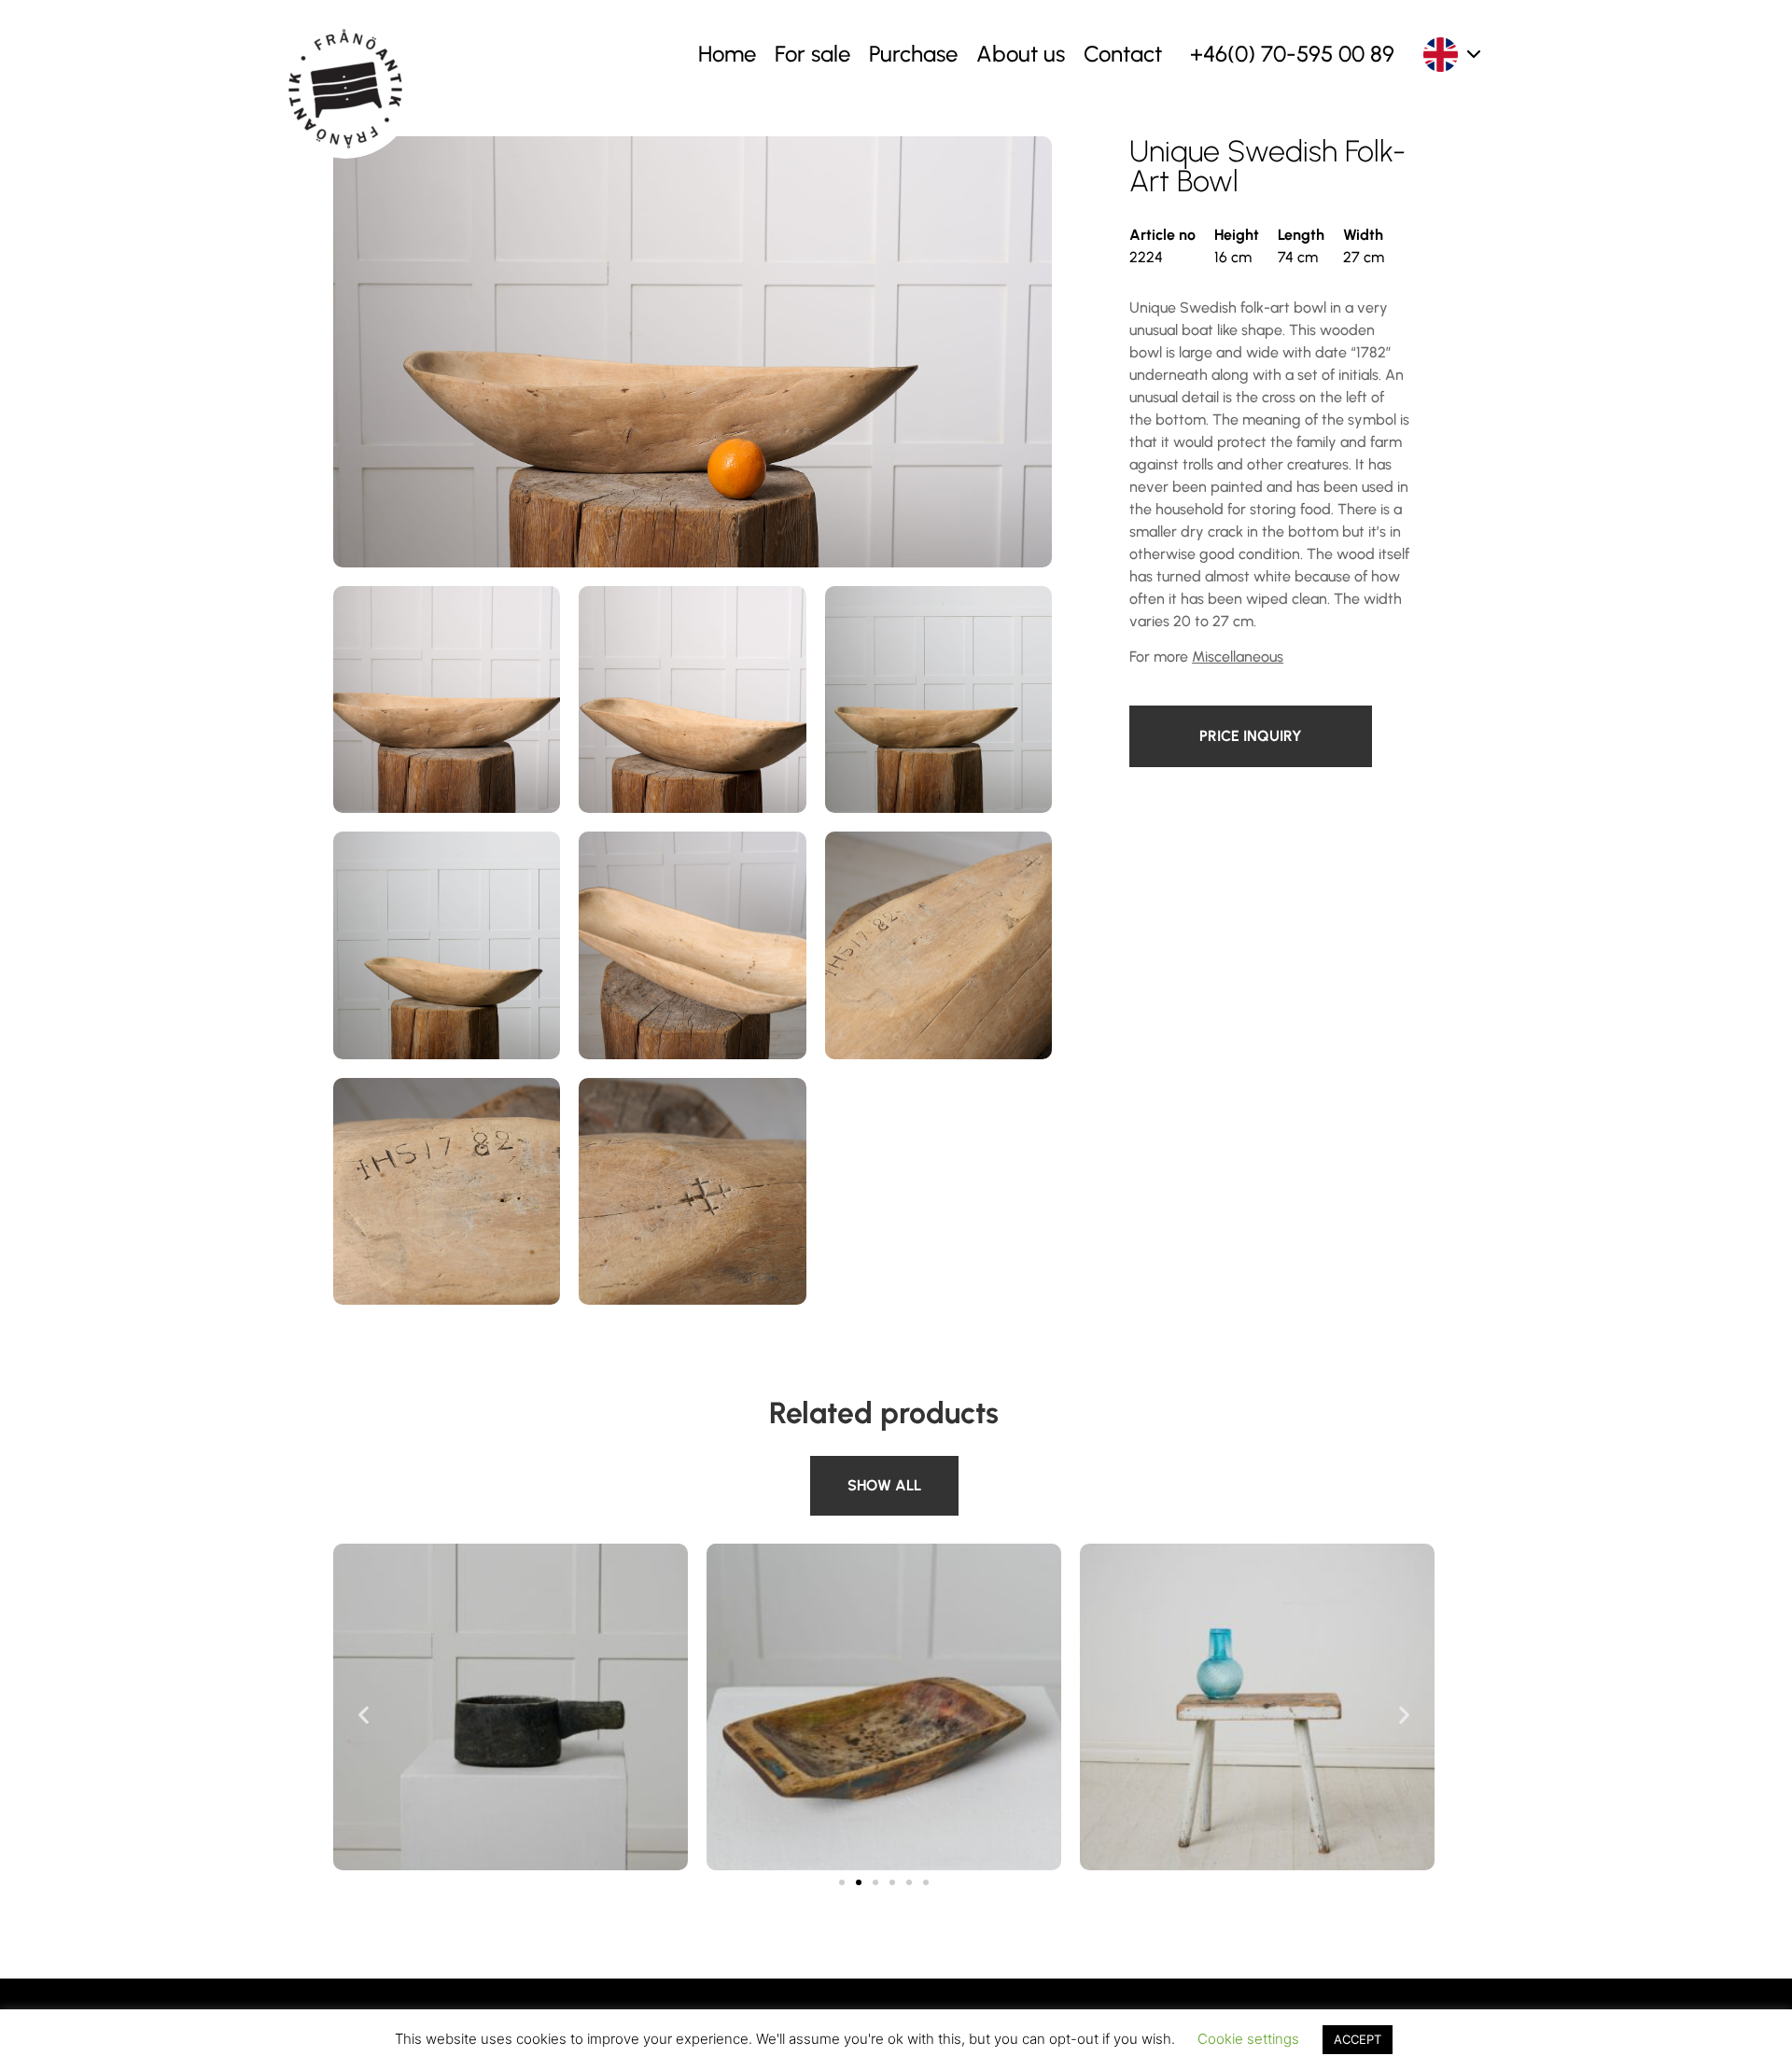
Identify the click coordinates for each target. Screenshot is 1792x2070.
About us (1021, 54)
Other (833, 1467)
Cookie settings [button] (1248, 2039)
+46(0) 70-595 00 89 (1292, 54)
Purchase (913, 54)
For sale (812, 54)
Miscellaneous (1238, 657)
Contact (1123, 54)
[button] (364, 1714)
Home (727, 54)
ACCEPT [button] (1358, 2039)
